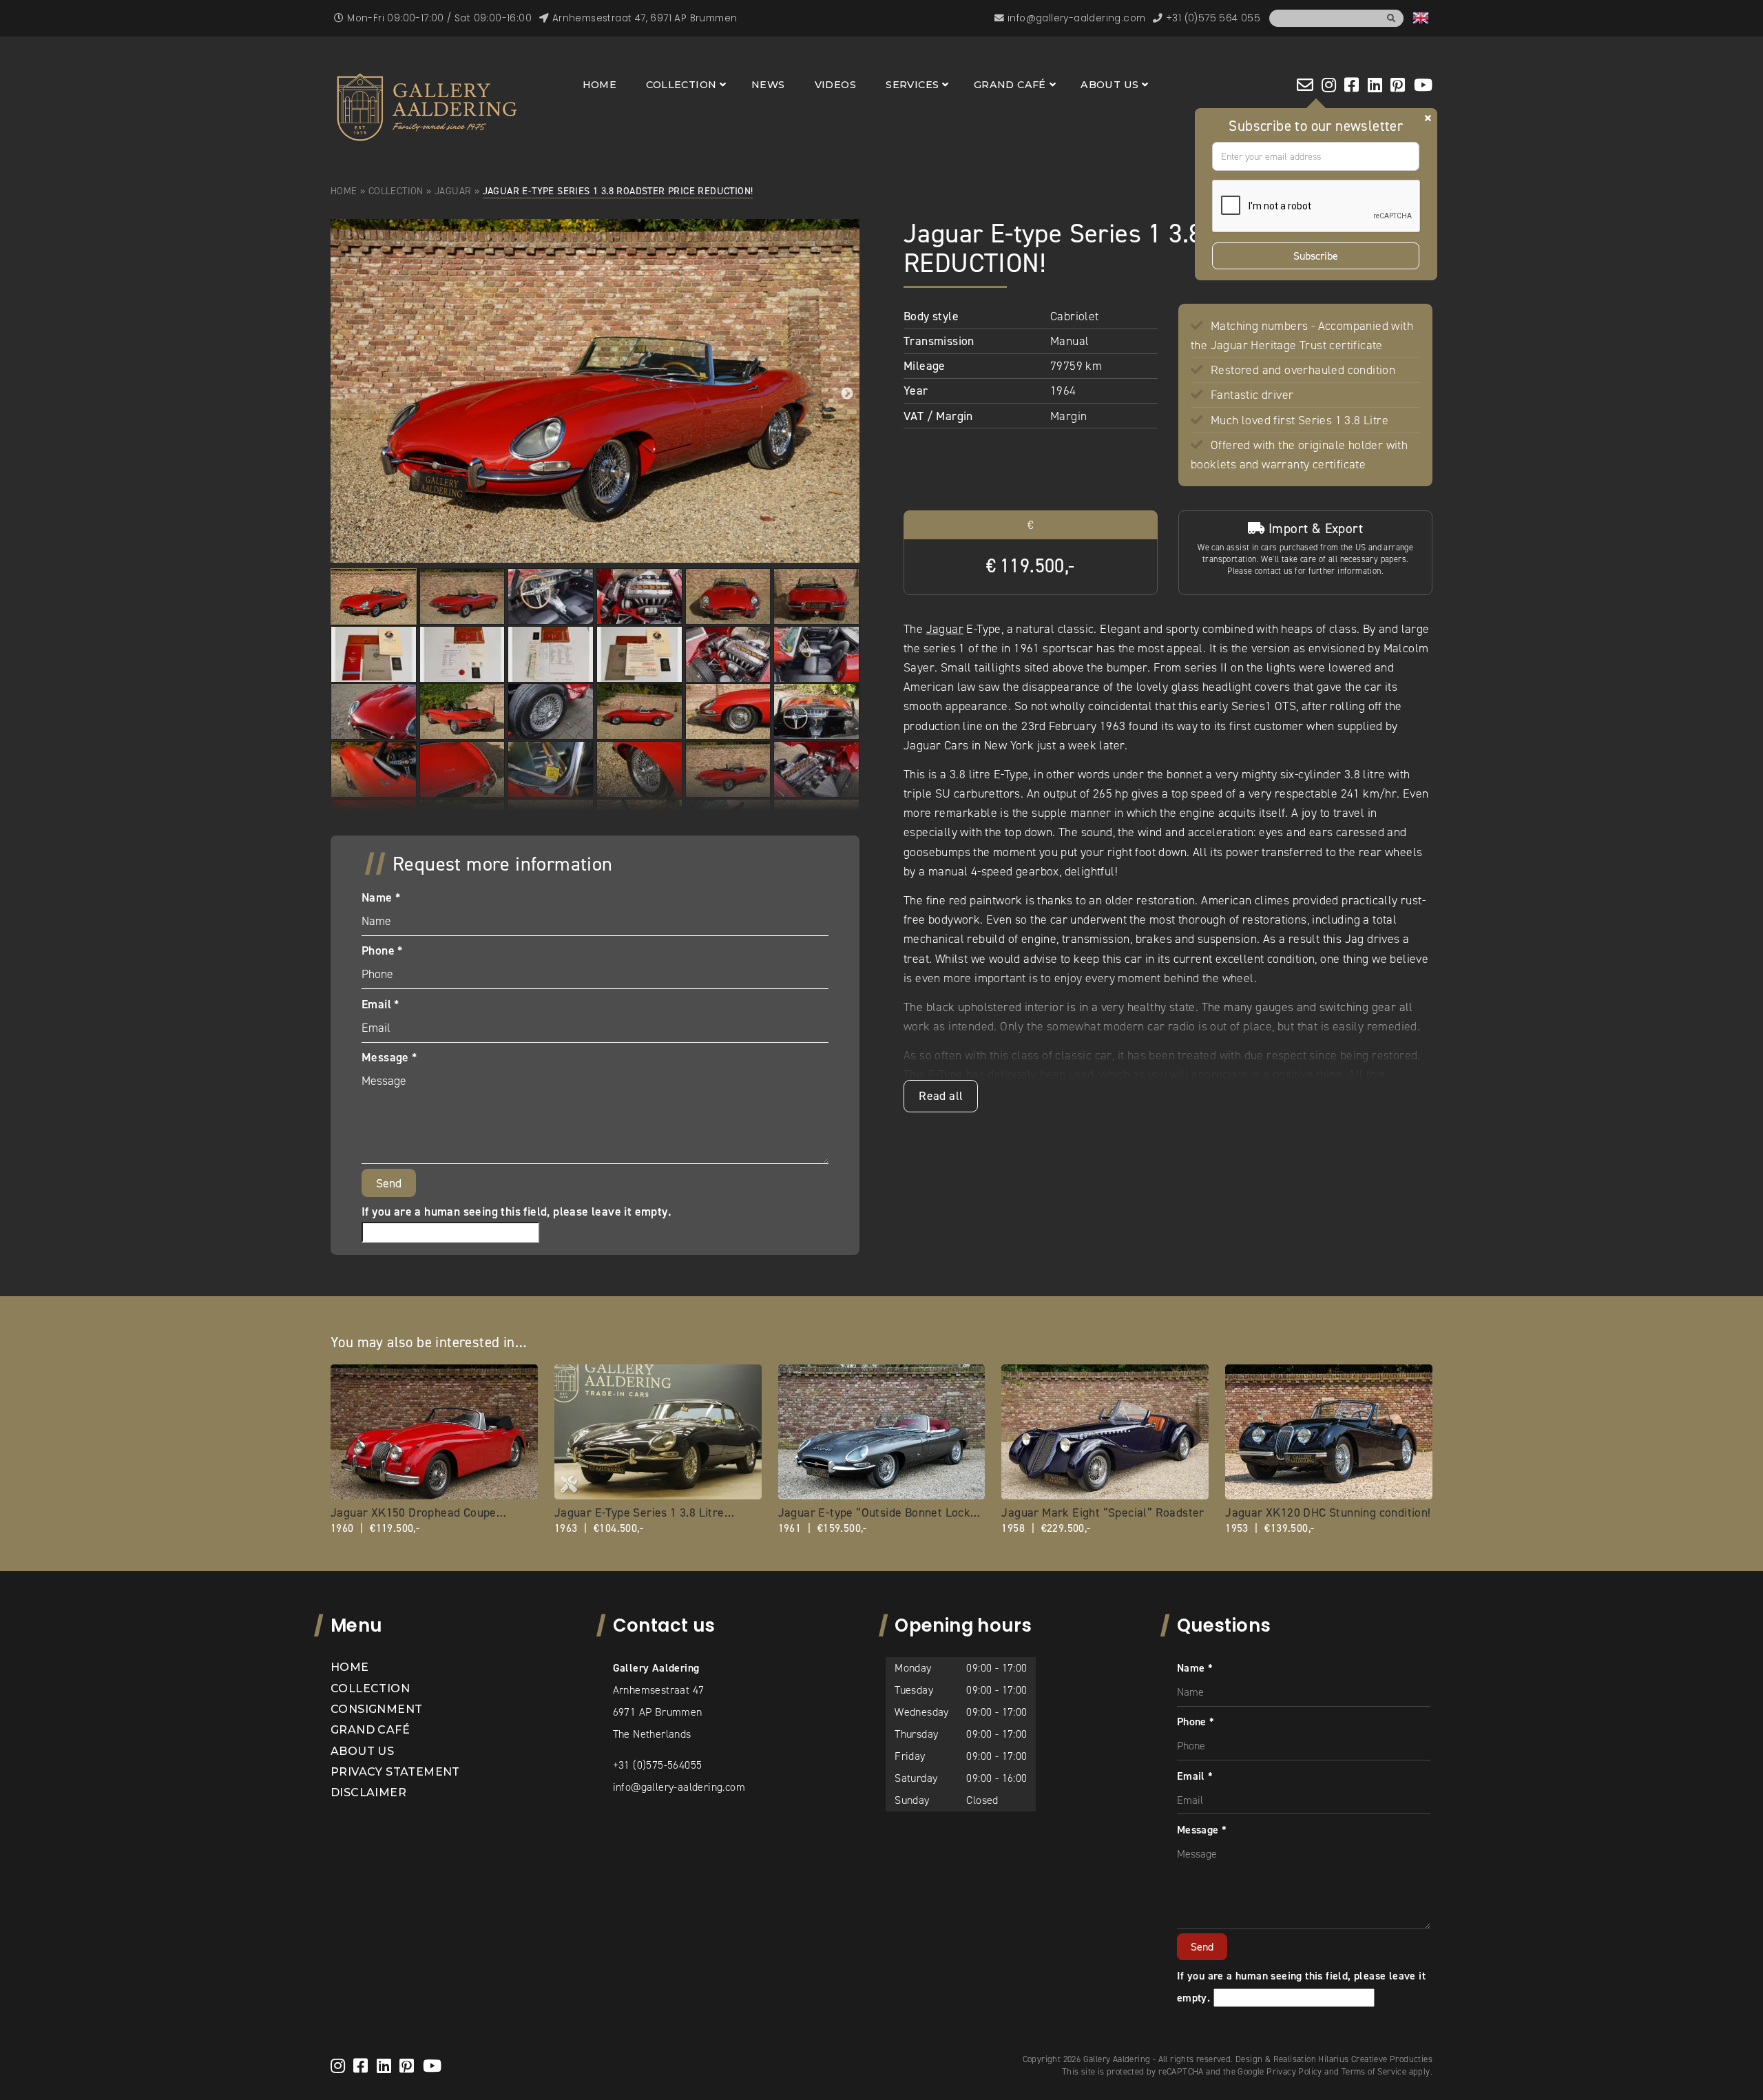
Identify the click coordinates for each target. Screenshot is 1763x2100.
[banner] (427, 107)
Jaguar (453, 191)
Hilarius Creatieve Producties (1375, 2059)
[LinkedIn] (1375, 85)
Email (380, 1004)
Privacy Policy (1294, 2071)
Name (381, 897)
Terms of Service (1374, 2071)
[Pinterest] (1398, 85)
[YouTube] (1423, 85)
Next (847, 394)
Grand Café (1010, 85)
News (768, 85)
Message (389, 1057)
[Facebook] (1352, 85)
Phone (382, 950)
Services (912, 85)
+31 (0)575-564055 (658, 1765)
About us (1109, 85)
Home (600, 85)
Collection (681, 85)
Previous (343, 394)
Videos (835, 85)
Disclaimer (368, 1792)
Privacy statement (395, 1772)
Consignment (376, 1709)
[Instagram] (1329, 85)
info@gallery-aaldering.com (679, 1787)
